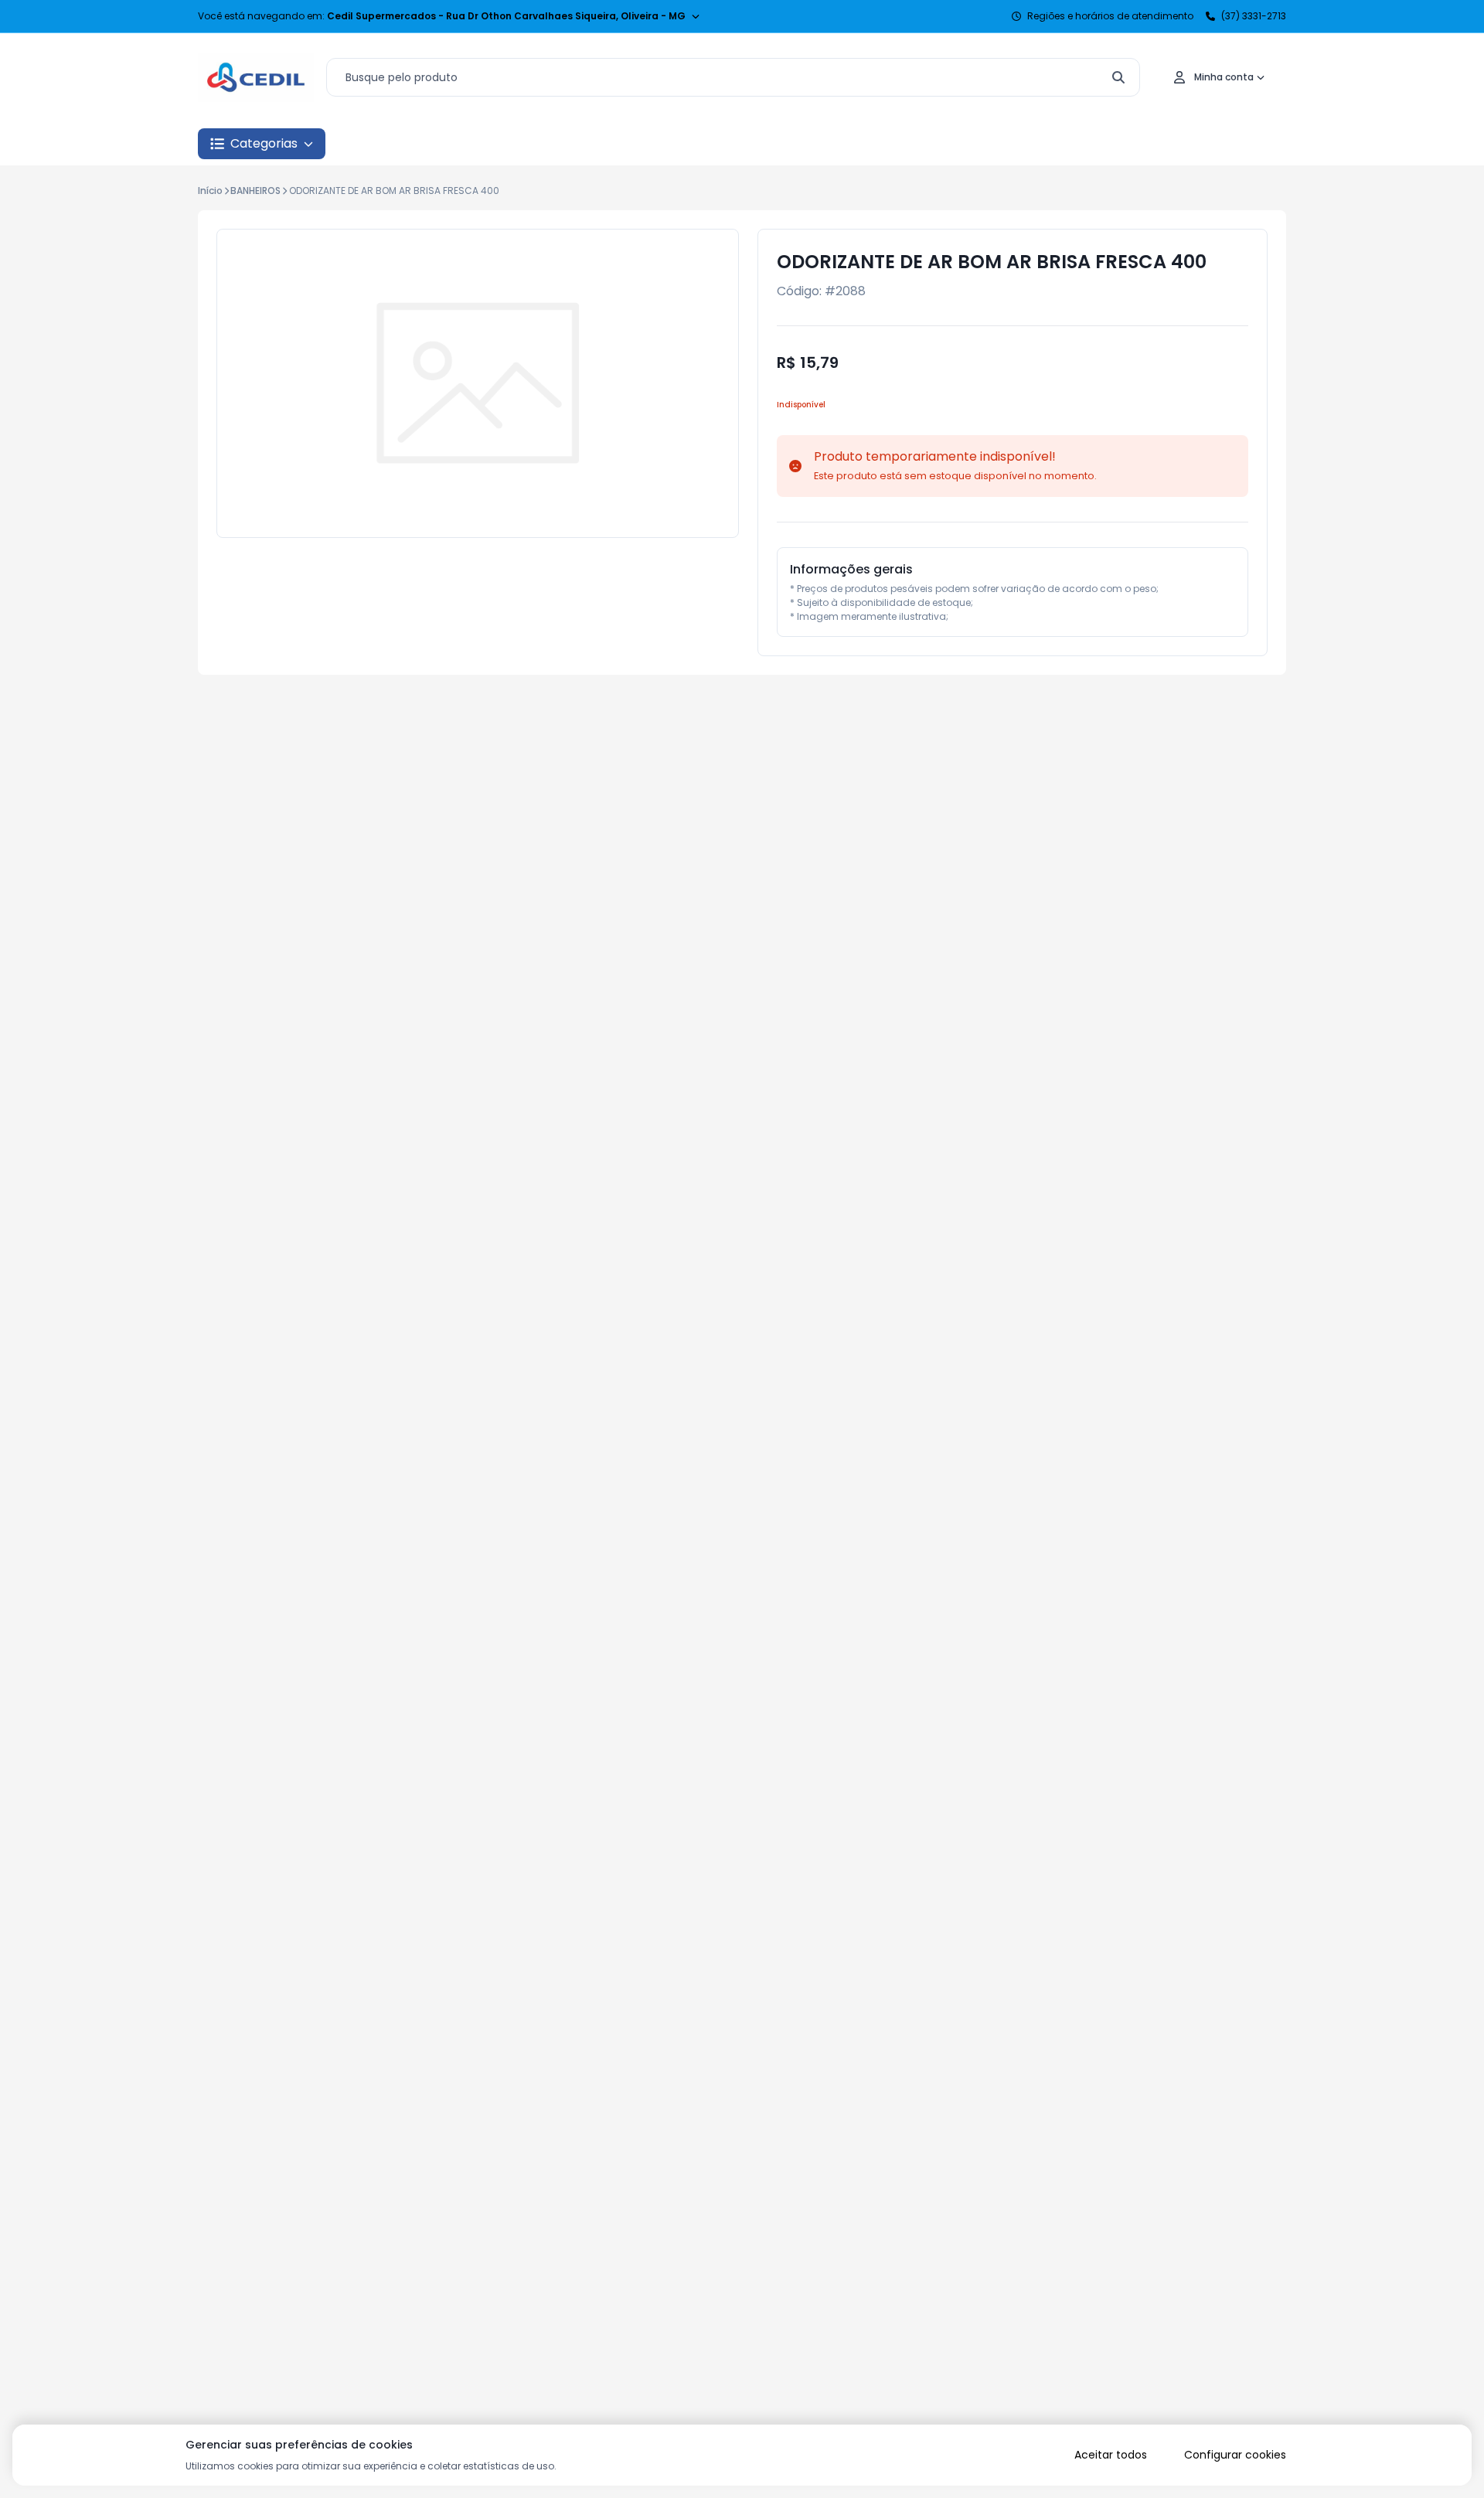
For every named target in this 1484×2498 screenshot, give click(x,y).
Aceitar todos (1111, 2455)
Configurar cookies (1235, 2455)
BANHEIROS (255, 191)
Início (210, 191)
